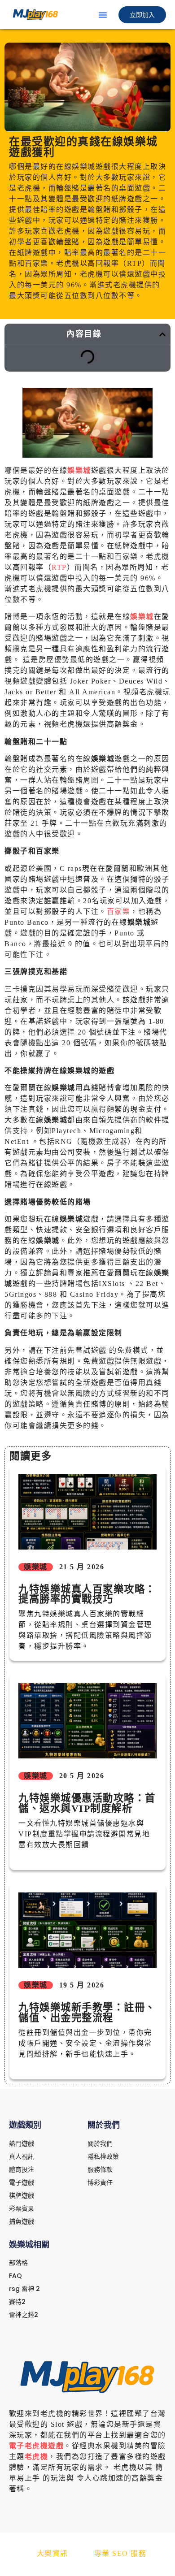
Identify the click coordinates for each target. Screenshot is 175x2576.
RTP (59, 567)
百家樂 (119, 911)
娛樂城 (79, 470)
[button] (103, 15)
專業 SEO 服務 (120, 2553)
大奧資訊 (52, 2553)
